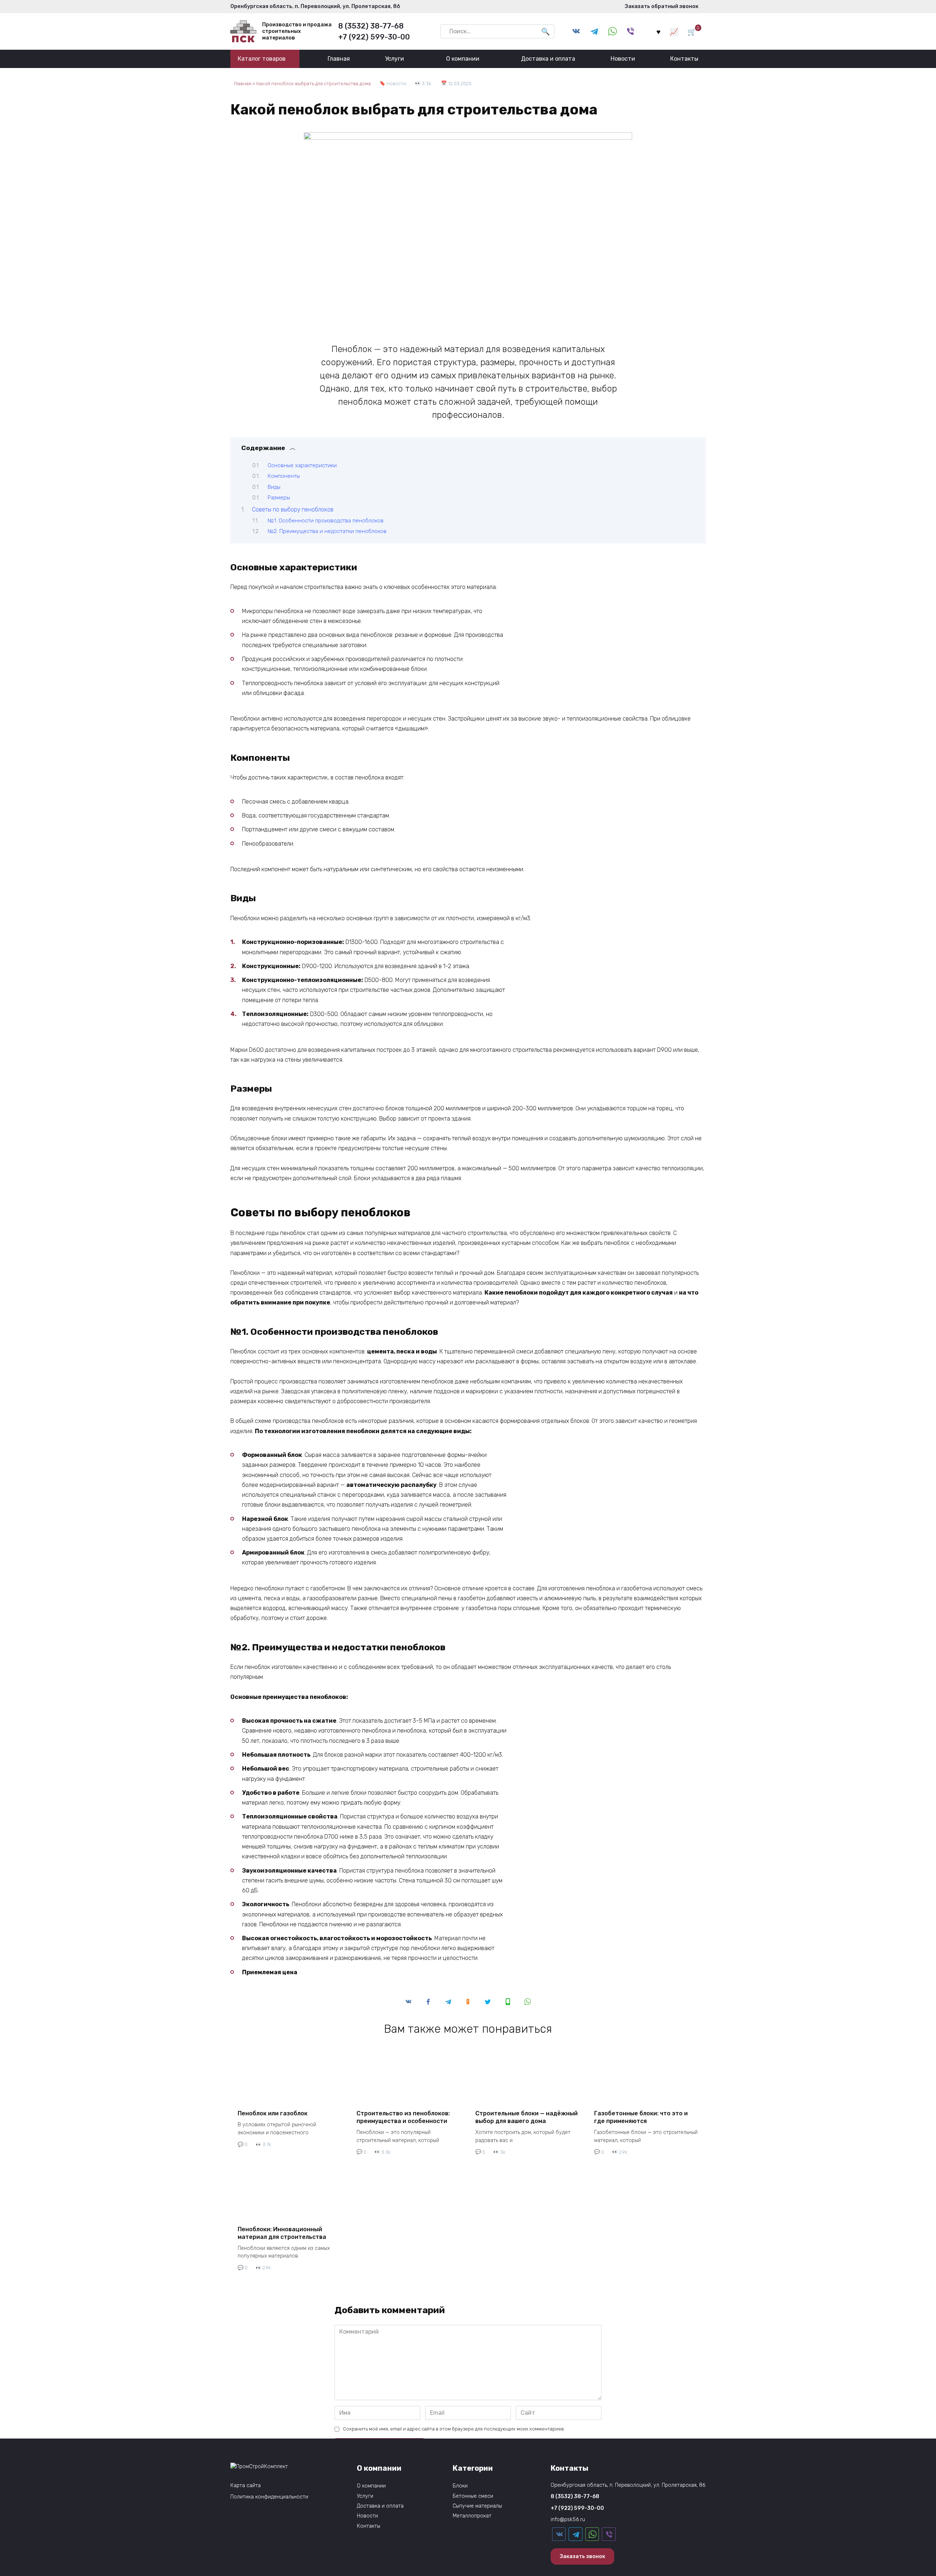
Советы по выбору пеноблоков (293, 509)
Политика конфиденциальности (269, 2497)
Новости (623, 59)
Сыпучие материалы (477, 2506)
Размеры (279, 498)
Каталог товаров (262, 59)
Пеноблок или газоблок (273, 2113)
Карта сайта (246, 2486)
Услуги (395, 59)
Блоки (460, 2486)
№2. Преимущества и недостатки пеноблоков (327, 531)
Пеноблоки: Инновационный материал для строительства (282, 2233)
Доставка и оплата (548, 59)
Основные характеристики (302, 465)
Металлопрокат (472, 2516)
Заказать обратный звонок (660, 6)
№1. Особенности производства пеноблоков (326, 521)
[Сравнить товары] (674, 31)
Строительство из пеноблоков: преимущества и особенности (403, 2117)
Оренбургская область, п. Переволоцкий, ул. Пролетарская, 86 (315, 6)
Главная (339, 59)
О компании (463, 59)
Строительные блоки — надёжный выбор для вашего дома (526, 2117)
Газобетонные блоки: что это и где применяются (641, 2117)
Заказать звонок (582, 2556)
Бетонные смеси (473, 2496)
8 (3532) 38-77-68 (371, 26)
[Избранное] (658, 31)
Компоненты (284, 476)
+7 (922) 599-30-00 (374, 37)
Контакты (684, 59)
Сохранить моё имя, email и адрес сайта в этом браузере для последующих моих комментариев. (454, 2429)
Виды (274, 487)
